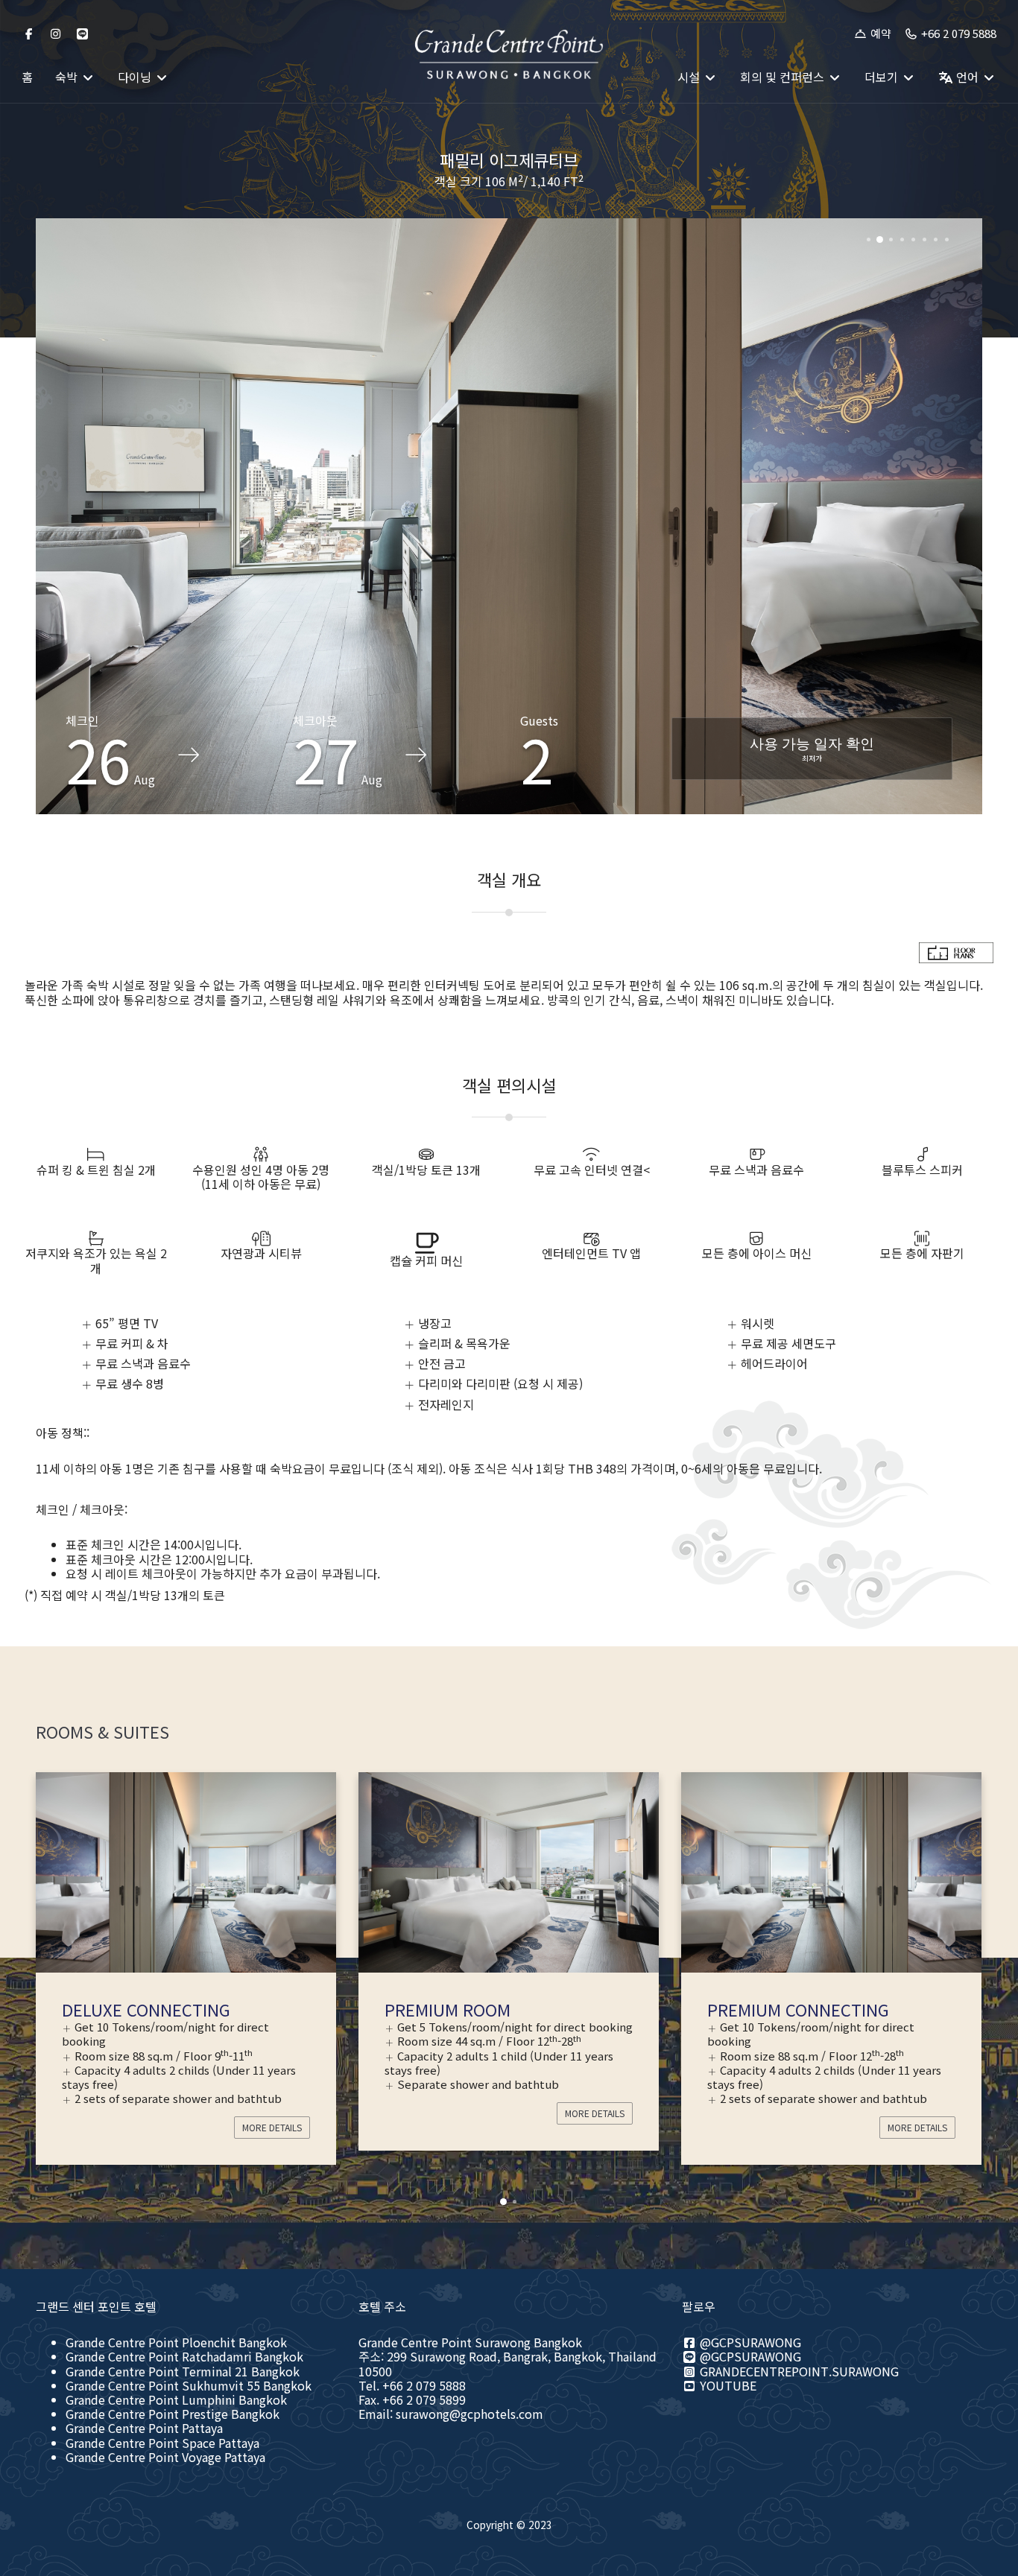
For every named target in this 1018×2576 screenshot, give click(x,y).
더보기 (883, 77)
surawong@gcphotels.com (470, 2414)
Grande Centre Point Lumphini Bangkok (176, 2399)
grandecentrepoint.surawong (798, 2371)
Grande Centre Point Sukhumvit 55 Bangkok (189, 2385)
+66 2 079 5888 (957, 34)
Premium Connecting (475, 2009)
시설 (690, 77)
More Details (272, 2113)
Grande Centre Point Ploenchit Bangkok (176, 2342)
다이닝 (136, 77)
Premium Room (125, 2009)
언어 (967, 77)
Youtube (727, 2385)
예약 (879, 34)
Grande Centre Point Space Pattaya (162, 2443)
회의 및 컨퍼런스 (784, 77)
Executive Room (776, 2009)
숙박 (68, 77)
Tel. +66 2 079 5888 (412, 2385)
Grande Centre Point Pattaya (144, 2428)
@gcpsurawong (749, 2342)
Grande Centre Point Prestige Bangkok (173, 2414)
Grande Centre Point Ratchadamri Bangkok (184, 2356)
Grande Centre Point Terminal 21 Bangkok (183, 2371)
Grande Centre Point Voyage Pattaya (165, 2457)
